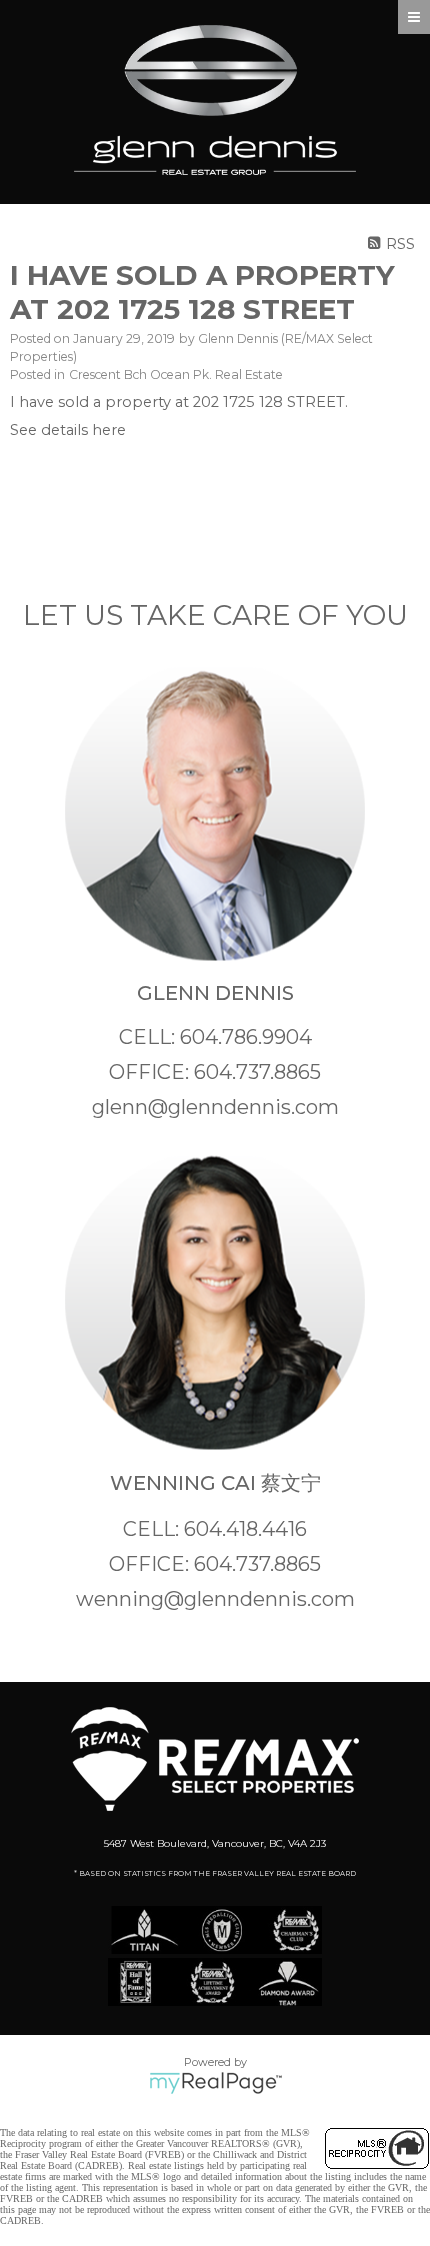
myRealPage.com (215, 2083)
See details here (68, 430)
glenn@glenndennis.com (215, 1107)
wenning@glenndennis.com (215, 1599)
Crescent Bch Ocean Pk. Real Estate (176, 374)
